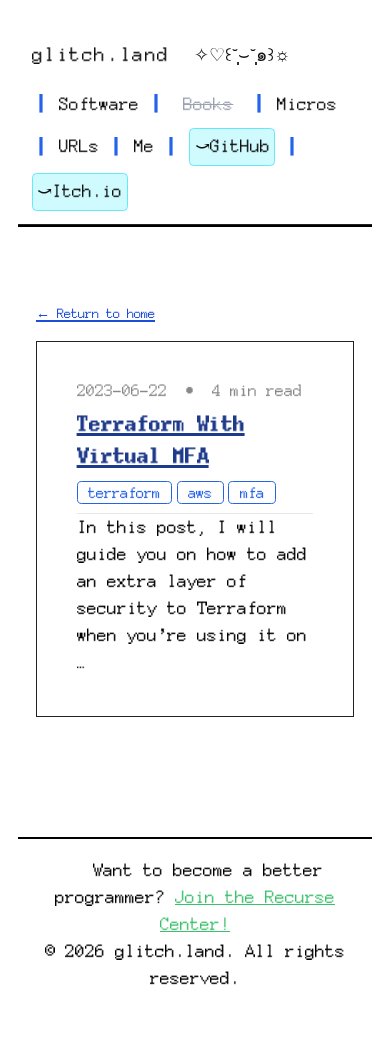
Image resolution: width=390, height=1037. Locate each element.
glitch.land (101, 55)
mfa (252, 493)
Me (144, 146)
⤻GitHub (232, 146)
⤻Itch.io (79, 191)
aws (200, 493)
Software (99, 104)
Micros (307, 104)
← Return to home (95, 313)
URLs (79, 146)
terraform (124, 493)
